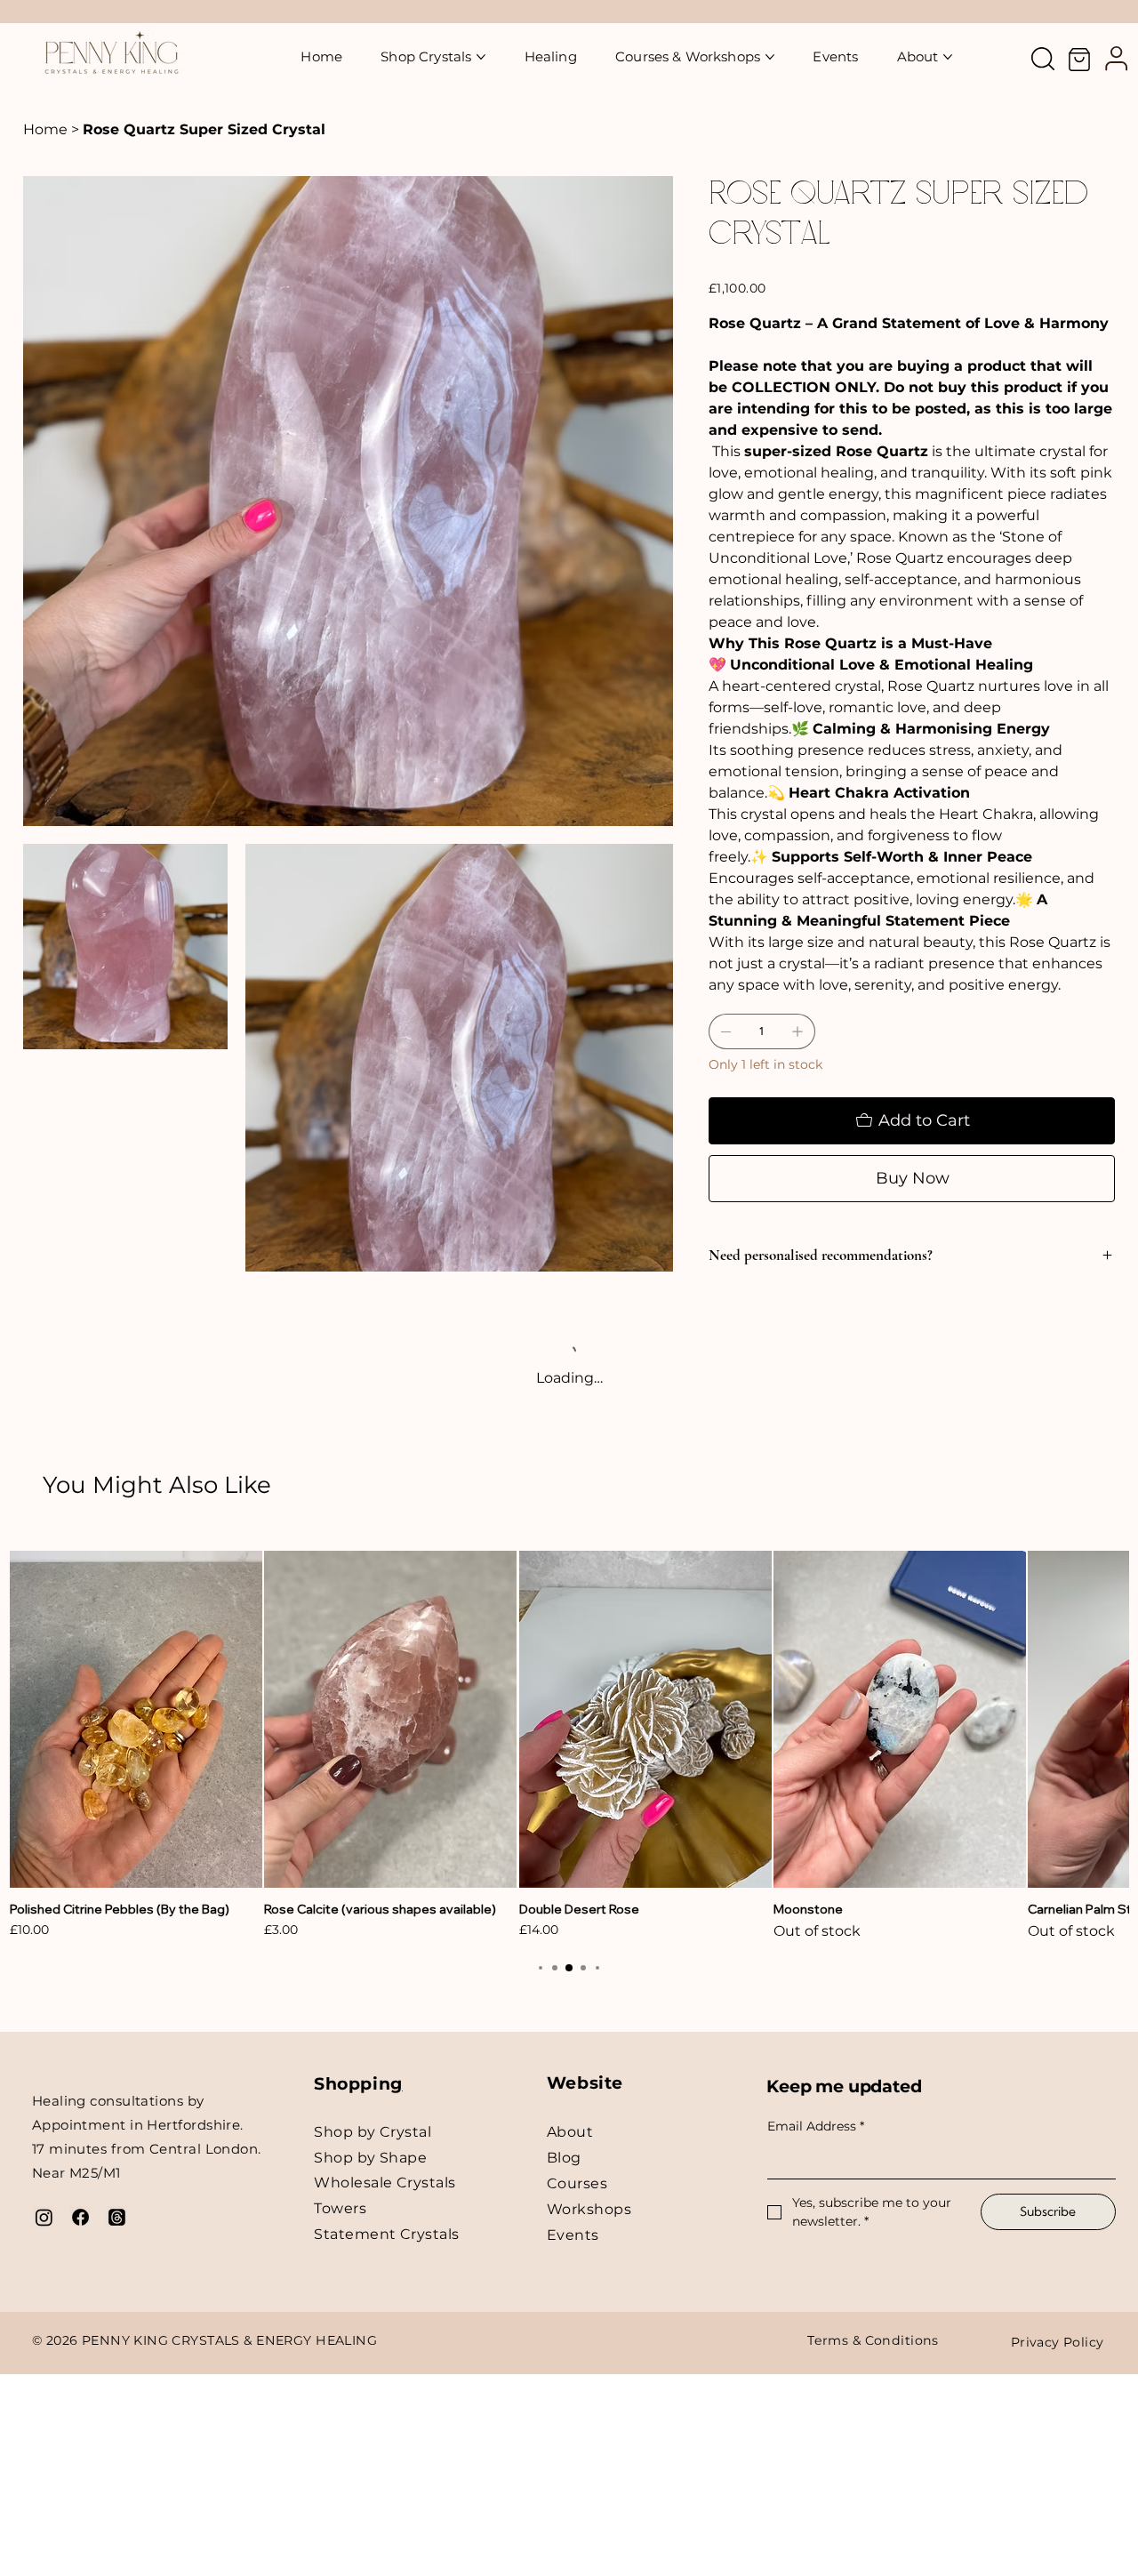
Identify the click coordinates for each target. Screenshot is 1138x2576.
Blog (564, 2158)
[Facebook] (80, 2217)
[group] (569, 1746)
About (570, 2132)
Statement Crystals (387, 2234)
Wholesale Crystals (385, 2183)
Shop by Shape (370, 2158)
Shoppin (352, 2084)
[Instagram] (44, 2217)
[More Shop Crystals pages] (481, 57)
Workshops (589, 2209)
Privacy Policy (1058, 2342)
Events (573, 2235)
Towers (340, 2208)
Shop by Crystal (373, 2132)
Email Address (816, 2126)
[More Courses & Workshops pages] (770, 57)
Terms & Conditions (873, 2340)
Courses (577, 2183)
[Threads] (117, 2217)
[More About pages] (948, 57)
